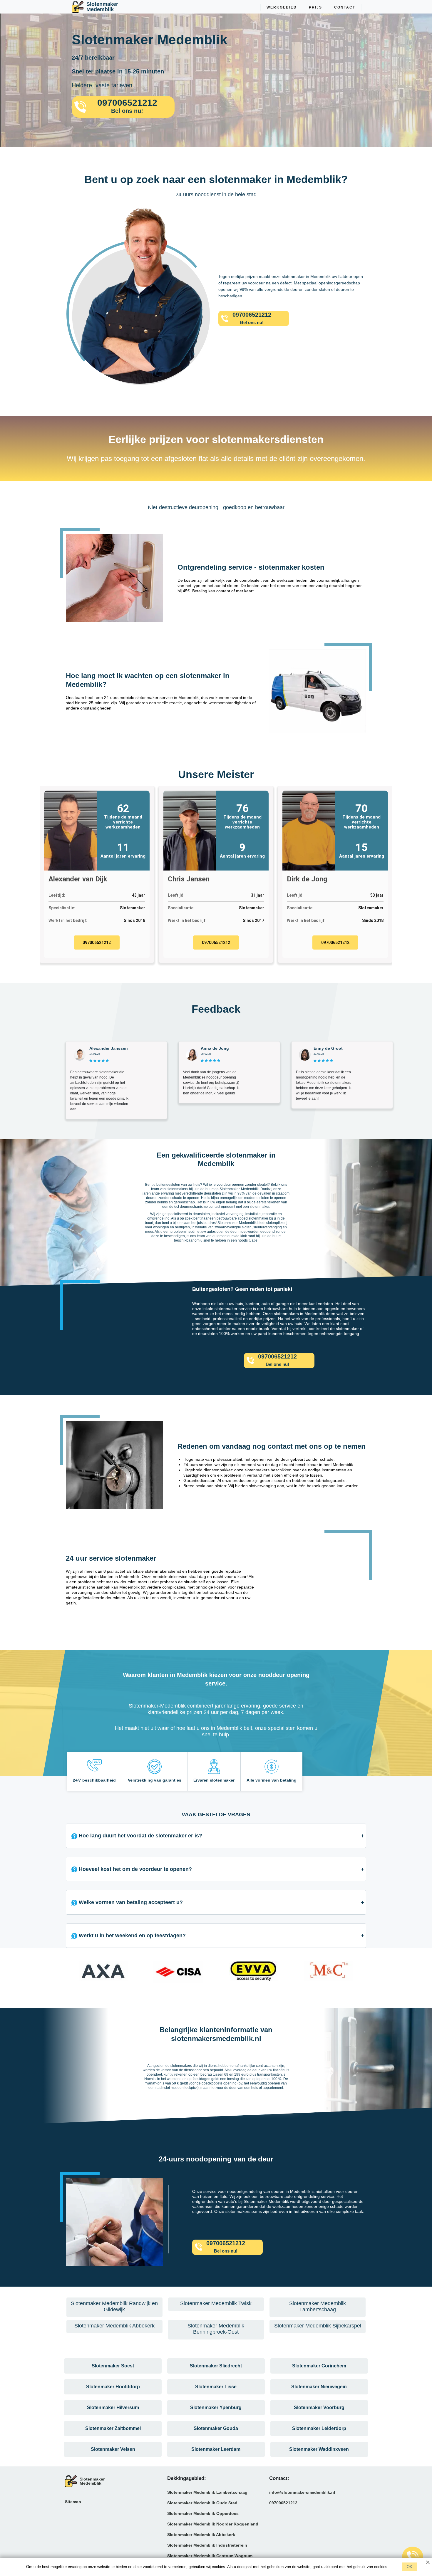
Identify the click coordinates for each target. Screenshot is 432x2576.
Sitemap (73, 2502)
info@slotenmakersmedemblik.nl (302, 2492)
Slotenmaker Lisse (216, 2387)
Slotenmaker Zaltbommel (113, 2428)
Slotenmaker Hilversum (113, 2408)
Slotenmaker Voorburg (319, 2408)
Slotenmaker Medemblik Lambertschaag (207, 2492)
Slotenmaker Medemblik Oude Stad (202, 2503)
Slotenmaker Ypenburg (216, 2408)
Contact (345, 7)
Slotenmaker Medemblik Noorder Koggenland (213, 2524)
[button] (72, 1973)
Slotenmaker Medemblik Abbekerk (201, 2535)
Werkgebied (282, 7)
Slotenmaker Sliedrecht (216, 2366)
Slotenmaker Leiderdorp (319, 2428)
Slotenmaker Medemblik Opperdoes (203, 2513)
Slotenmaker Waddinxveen (319, 2449)
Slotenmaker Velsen (113, 2449)
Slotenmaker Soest (113, 2366)
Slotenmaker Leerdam (216, 2449)
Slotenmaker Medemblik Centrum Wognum (210, 2556)
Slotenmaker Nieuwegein (319, 2387)
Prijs (315, 7)
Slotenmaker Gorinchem (319, 2366)
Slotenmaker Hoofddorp (113, 2387)
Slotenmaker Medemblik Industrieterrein (207, 2545)
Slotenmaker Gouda (216, 2428)
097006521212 (97, 942)
